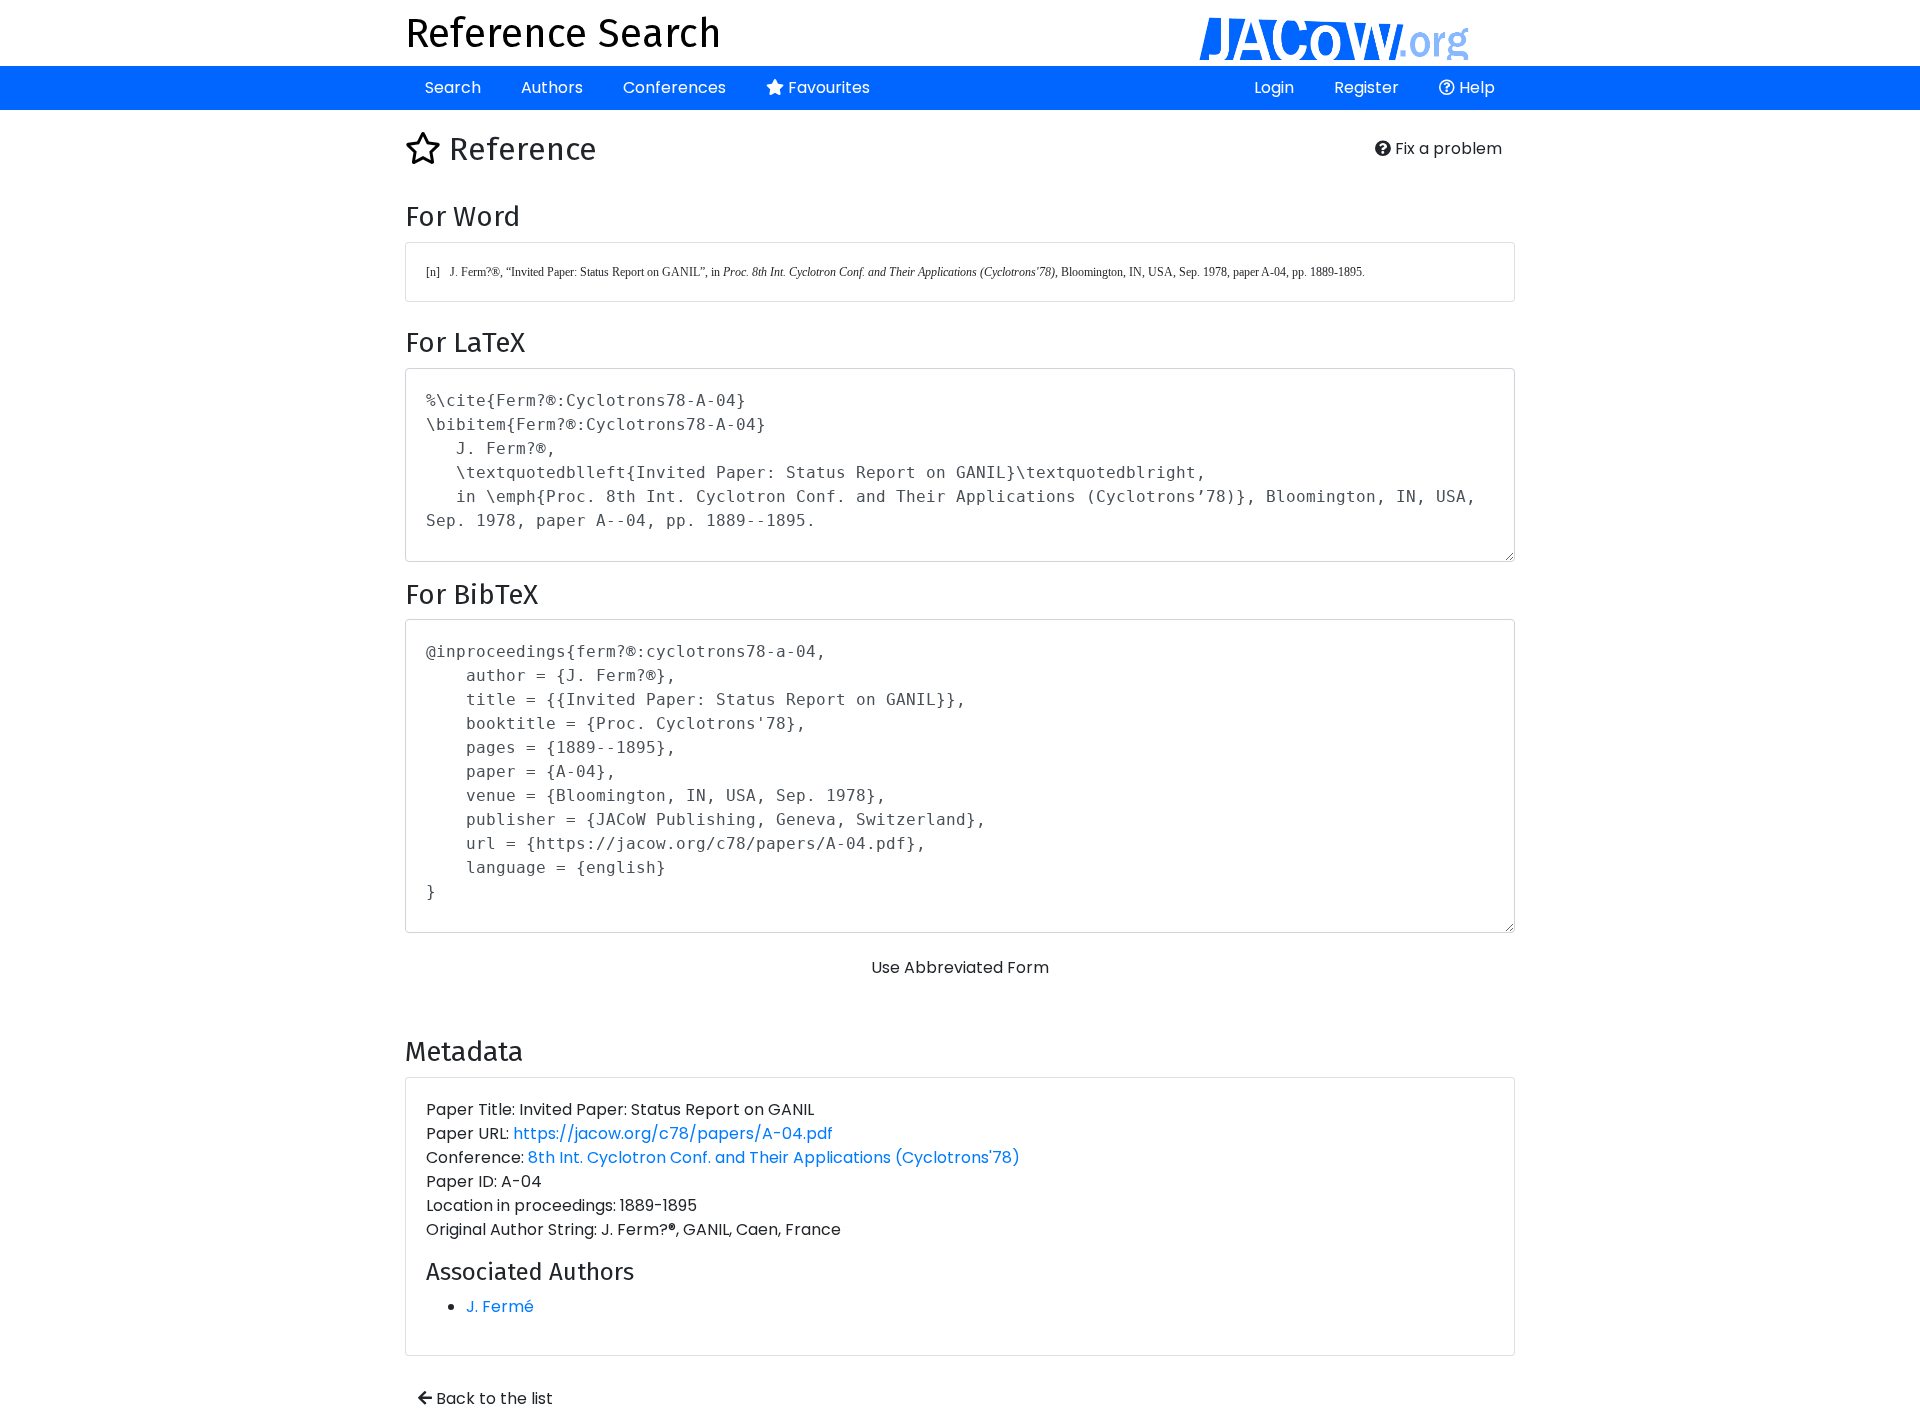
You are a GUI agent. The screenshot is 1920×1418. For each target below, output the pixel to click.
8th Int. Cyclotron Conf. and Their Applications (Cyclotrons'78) (774, 1157)
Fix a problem (1446, 148)
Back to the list (492, 1398)
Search (453, 87)
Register (1366, 87)
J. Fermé (500, 1306)
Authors (552, 87)
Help (1475, 87)
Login (1274, 87)
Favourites (827, 87)
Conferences (674, 87)
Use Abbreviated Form (960, 967)
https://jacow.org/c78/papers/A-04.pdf (673, 1133)
